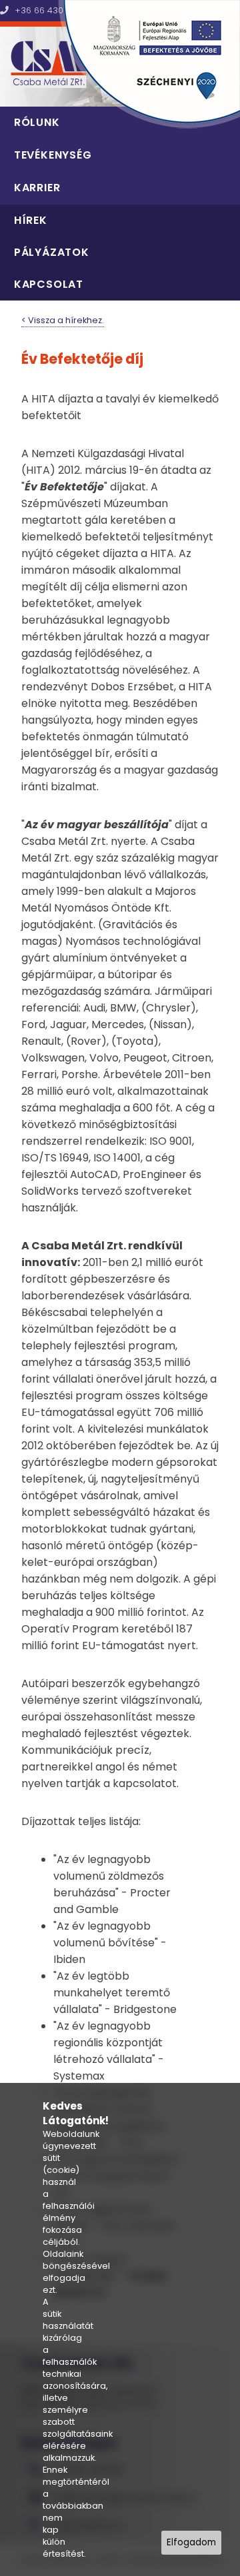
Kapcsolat (49, 284)
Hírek (31, 220)
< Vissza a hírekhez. (63, 320)
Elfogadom (191, 2542)
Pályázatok (52, 252)
